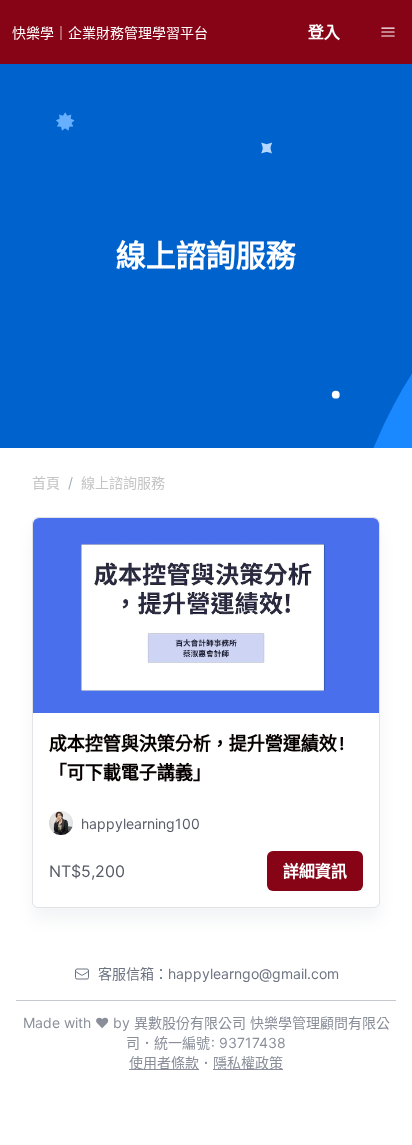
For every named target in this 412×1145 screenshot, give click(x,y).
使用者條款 (164, 1062)
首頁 (46, 482)
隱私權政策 (248, 1062)
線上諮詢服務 (123, 482)
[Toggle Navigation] (388, 32)
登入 (324, 32)
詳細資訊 (315, 871)
